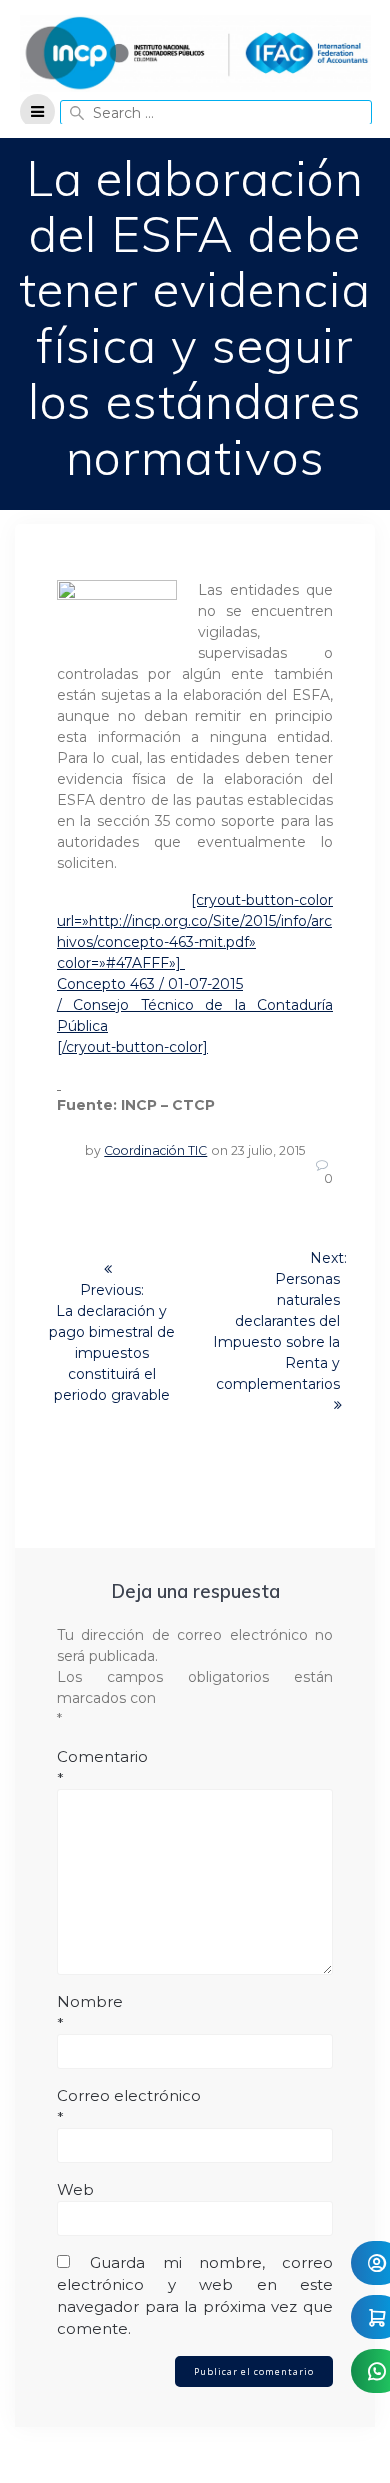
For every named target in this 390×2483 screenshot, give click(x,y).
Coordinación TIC (155, 1150)
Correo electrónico (129, 2106)
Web (75, 2189)
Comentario (102, 1767)
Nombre (90, 2012)
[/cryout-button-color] (132, 1047)
